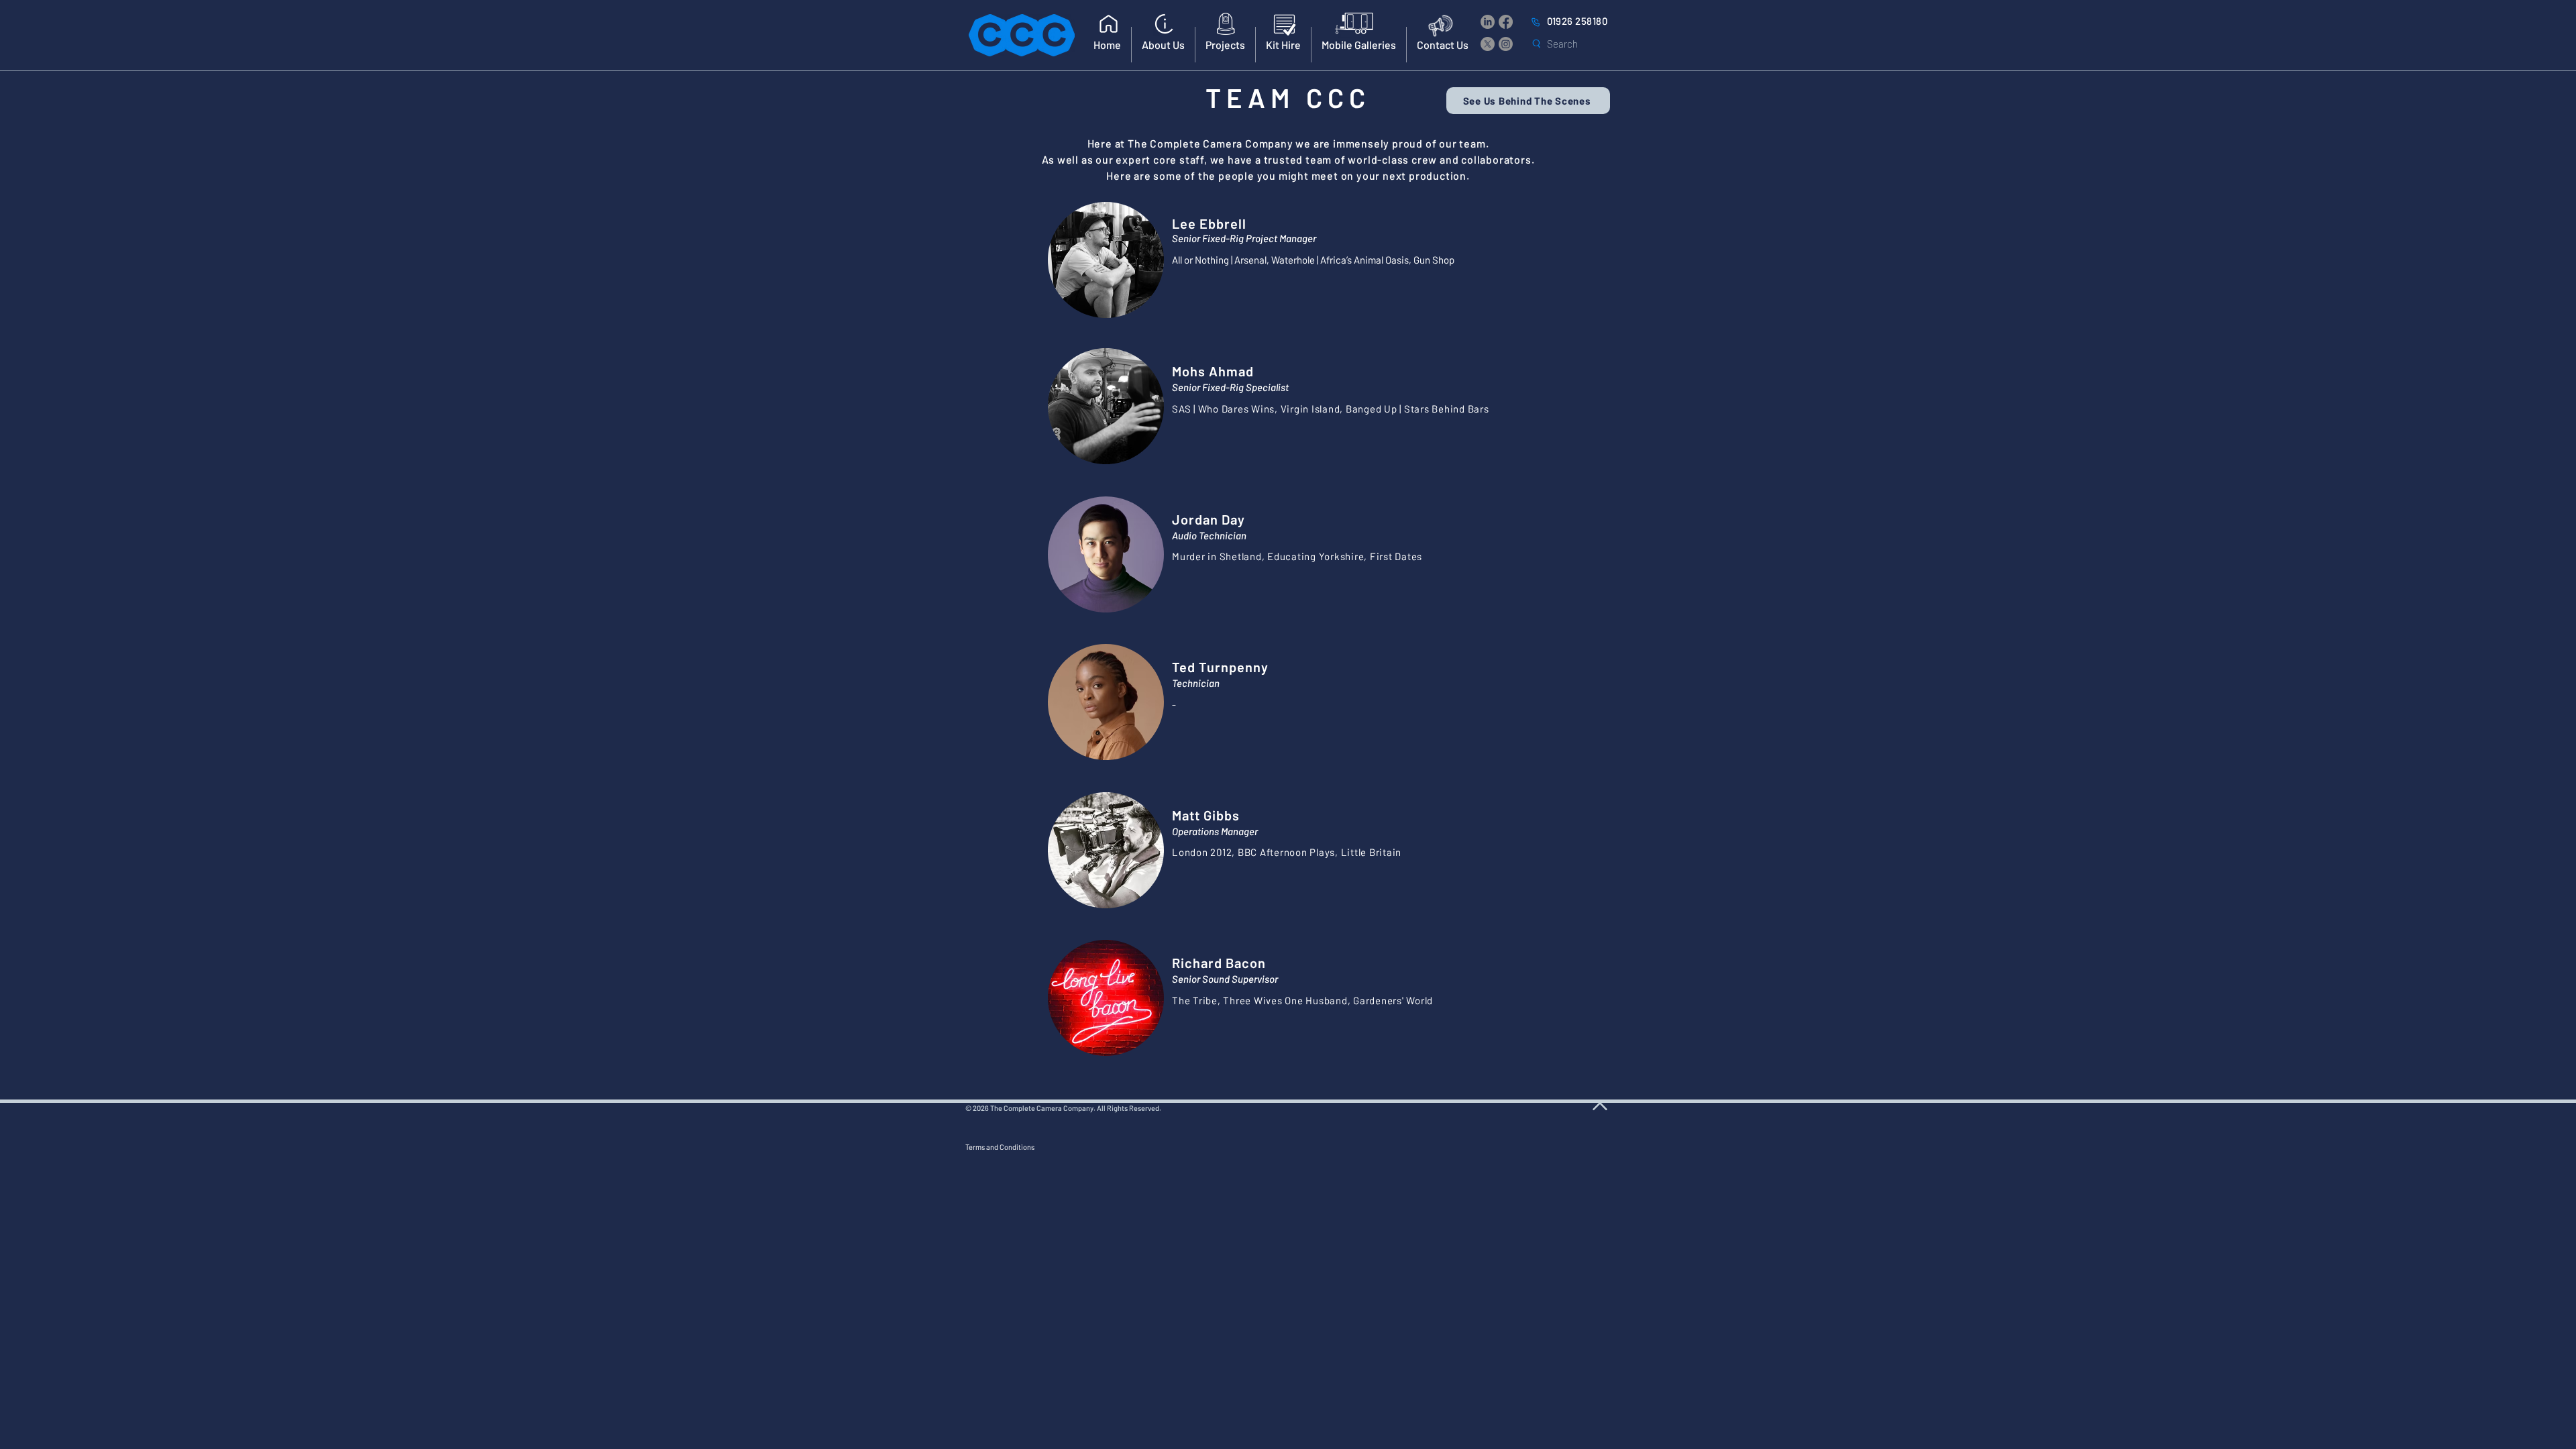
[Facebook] (1506, 22)
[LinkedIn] (1488, 22)
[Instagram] (1506, 44)
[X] (1488, 44)
